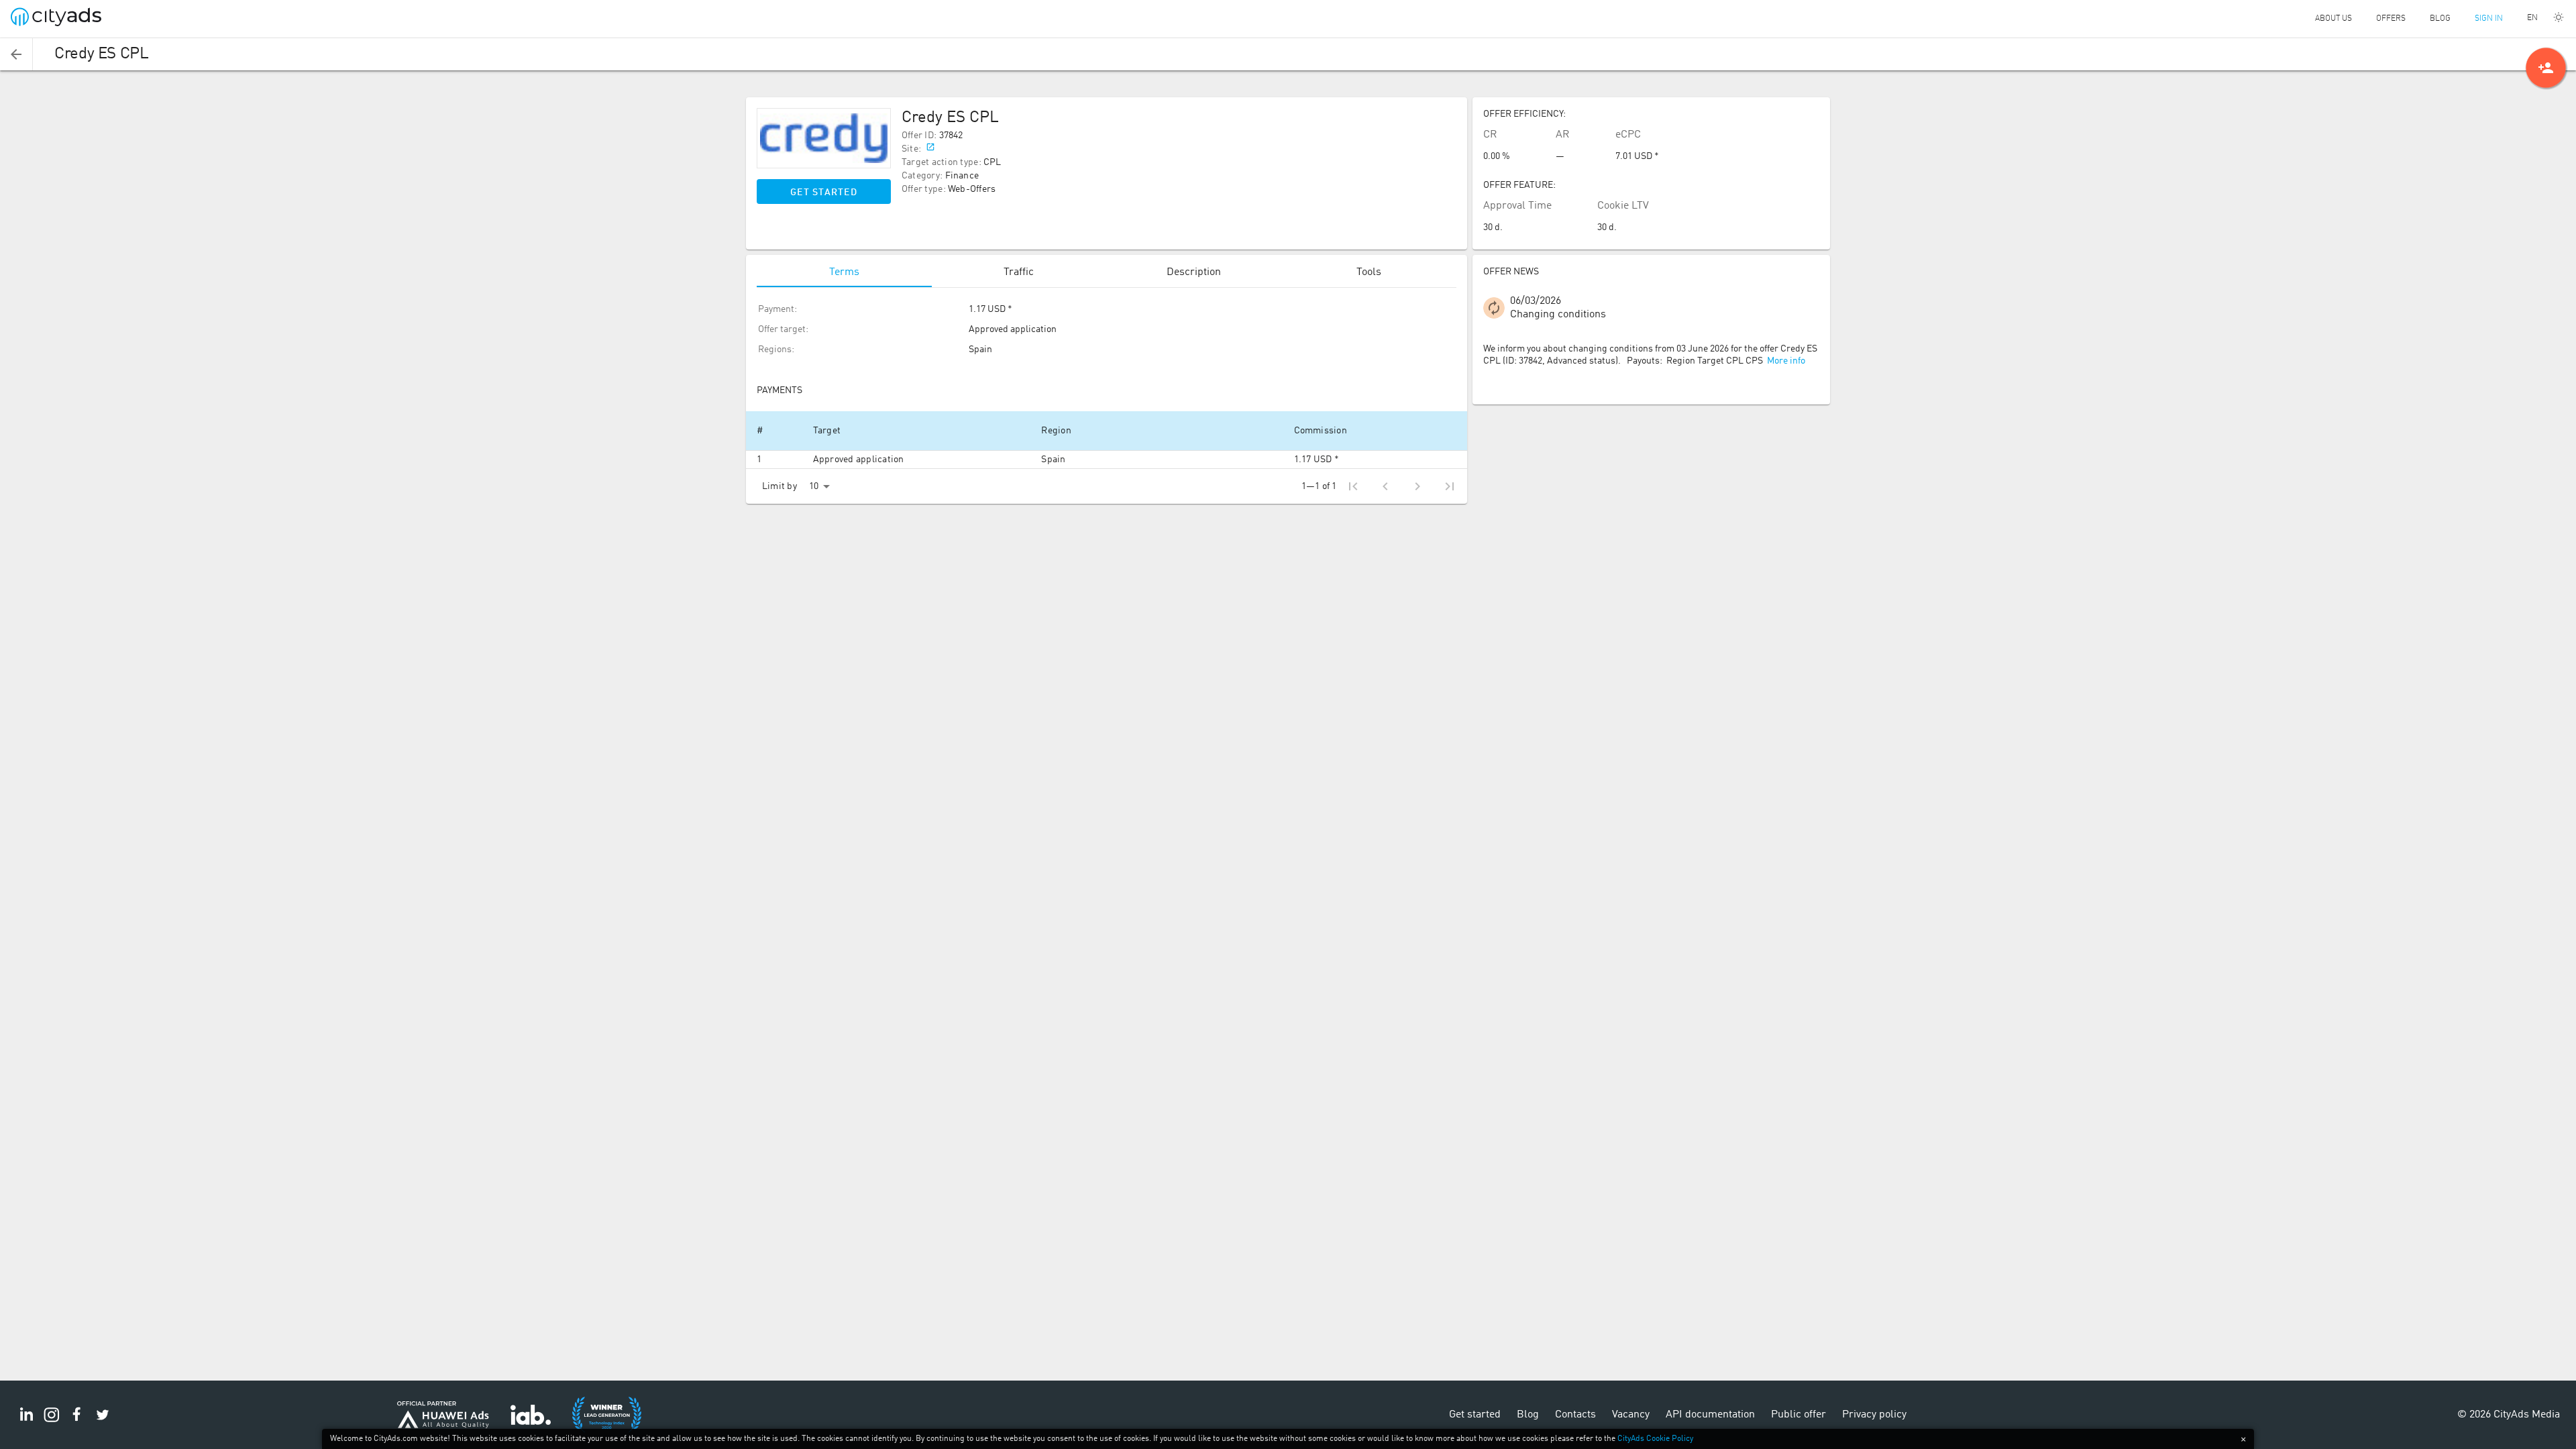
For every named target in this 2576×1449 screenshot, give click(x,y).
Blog (2440, 19)
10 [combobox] (814, 486)
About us (2333, 19)
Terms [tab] (844, 272)
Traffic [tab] (1019, 272)
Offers (2391, 19)
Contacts (1575, 1415)
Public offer (1799, 1415)
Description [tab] (1194, 272)
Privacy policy (1874, 1415)
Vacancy (1631, 1415)
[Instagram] (52, 1422)
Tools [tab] (1369, 272)
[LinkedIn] (26, 1422)
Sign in (2489, 19)
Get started (824, 193)
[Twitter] (103, 1422)
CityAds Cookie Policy (1655, 1439)
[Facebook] (77, 1422)
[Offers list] (16, 54)
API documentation (1710, 1415)
